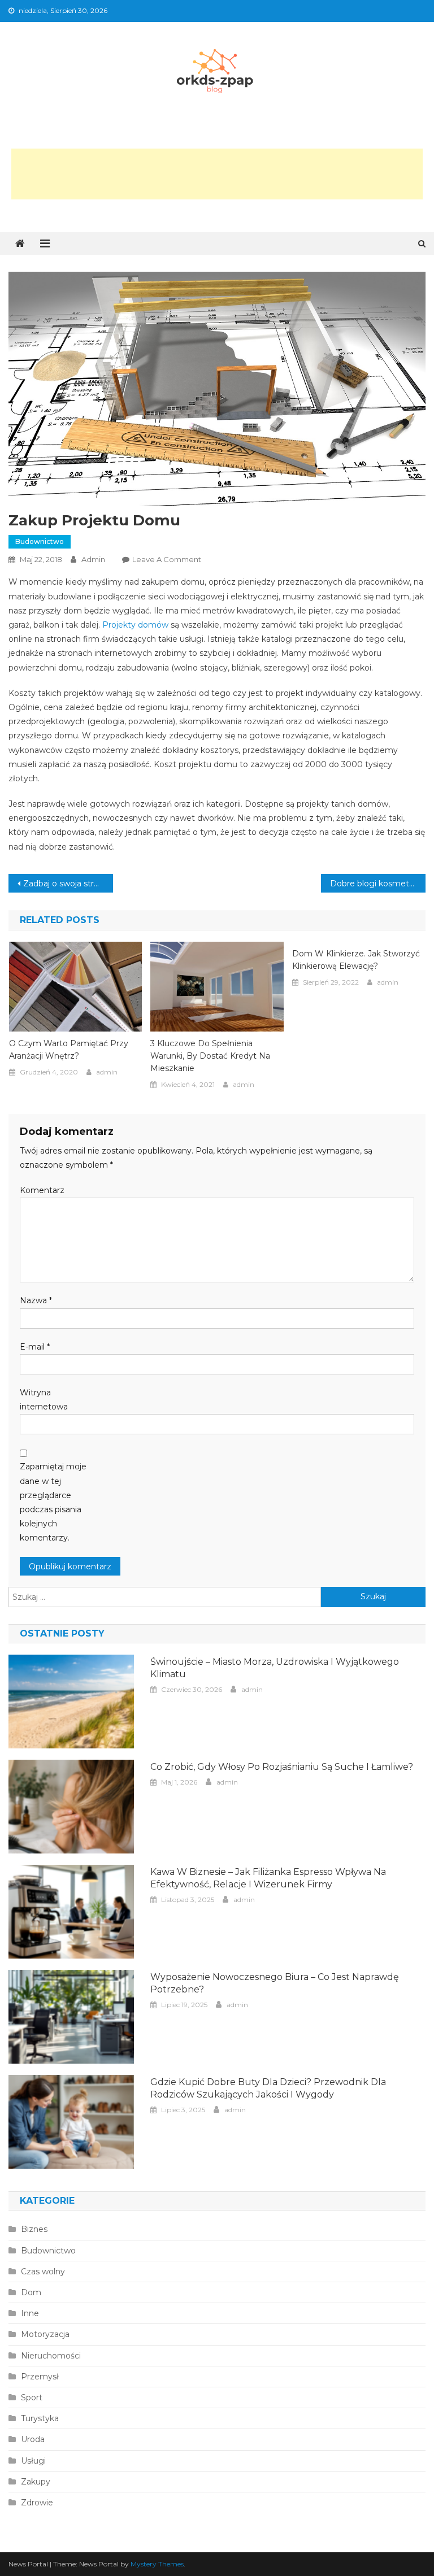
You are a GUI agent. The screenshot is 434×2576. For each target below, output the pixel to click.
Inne (30, 2313)
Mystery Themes (157, 2564)
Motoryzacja (45, 2334)
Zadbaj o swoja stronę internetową (68, 884)
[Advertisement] (217, 174)
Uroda (33, 2439)
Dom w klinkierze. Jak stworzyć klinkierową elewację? (356, 960)
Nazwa (36, 1300)
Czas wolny (43, 2272)
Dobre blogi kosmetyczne (377, 884)
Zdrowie (37, 2503)
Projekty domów (135, 625)
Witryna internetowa (44, 1400)
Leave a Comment (167, 559)
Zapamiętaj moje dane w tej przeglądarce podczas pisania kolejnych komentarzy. (53, 1502)
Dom (31, 2292)
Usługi (33, 2461)
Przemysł (40, 2377)
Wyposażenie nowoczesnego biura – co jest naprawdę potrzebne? (275, 1983)
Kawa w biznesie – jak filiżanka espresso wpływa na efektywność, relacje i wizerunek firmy (268, 1878)
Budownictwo (40, 541)
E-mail (35, 1347)
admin (93, 559)
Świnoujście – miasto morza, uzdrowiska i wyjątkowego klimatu (275, 1668)
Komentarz (42, 1190)
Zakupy (36, 2482)
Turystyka (40, 2418)
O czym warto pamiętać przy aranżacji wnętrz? (69, 1050)
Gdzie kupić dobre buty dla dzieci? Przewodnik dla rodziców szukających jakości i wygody (268, 2088)
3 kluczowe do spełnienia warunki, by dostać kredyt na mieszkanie (210, 1056)
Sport (32, 2397)
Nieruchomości (51, 2356)
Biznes (34, 2229)
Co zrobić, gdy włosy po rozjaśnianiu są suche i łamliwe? (282, 1767)
